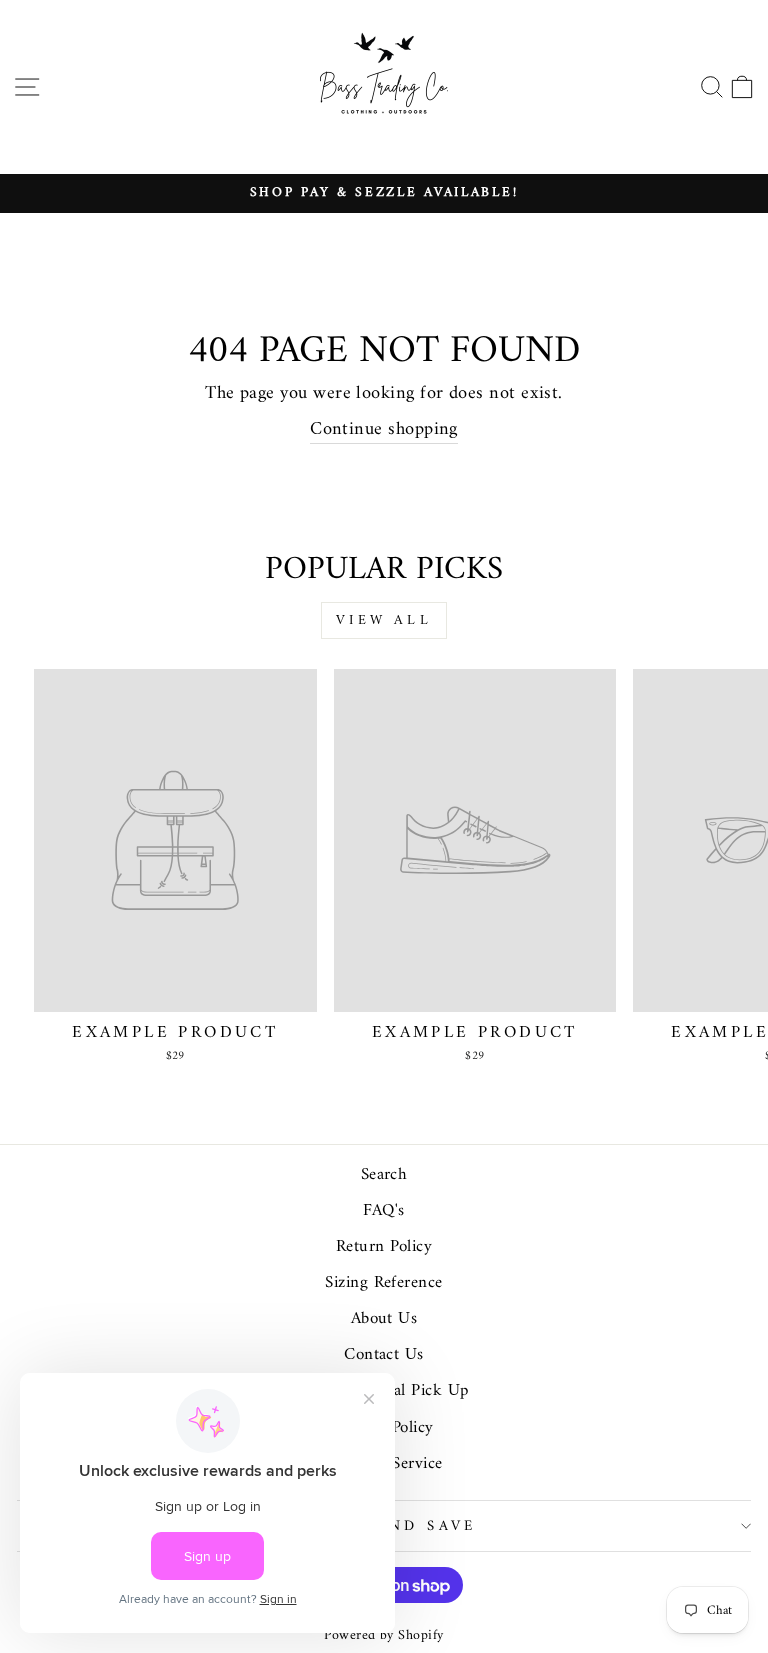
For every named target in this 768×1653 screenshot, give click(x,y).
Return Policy (384, 1247)
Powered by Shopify (383, 1635)
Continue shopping (384, 430)
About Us (384, 1319)
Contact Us (384, 1355)
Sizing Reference (383, 1283)
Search (384, 1175)
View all (384, 620)
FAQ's (383, 1211)
